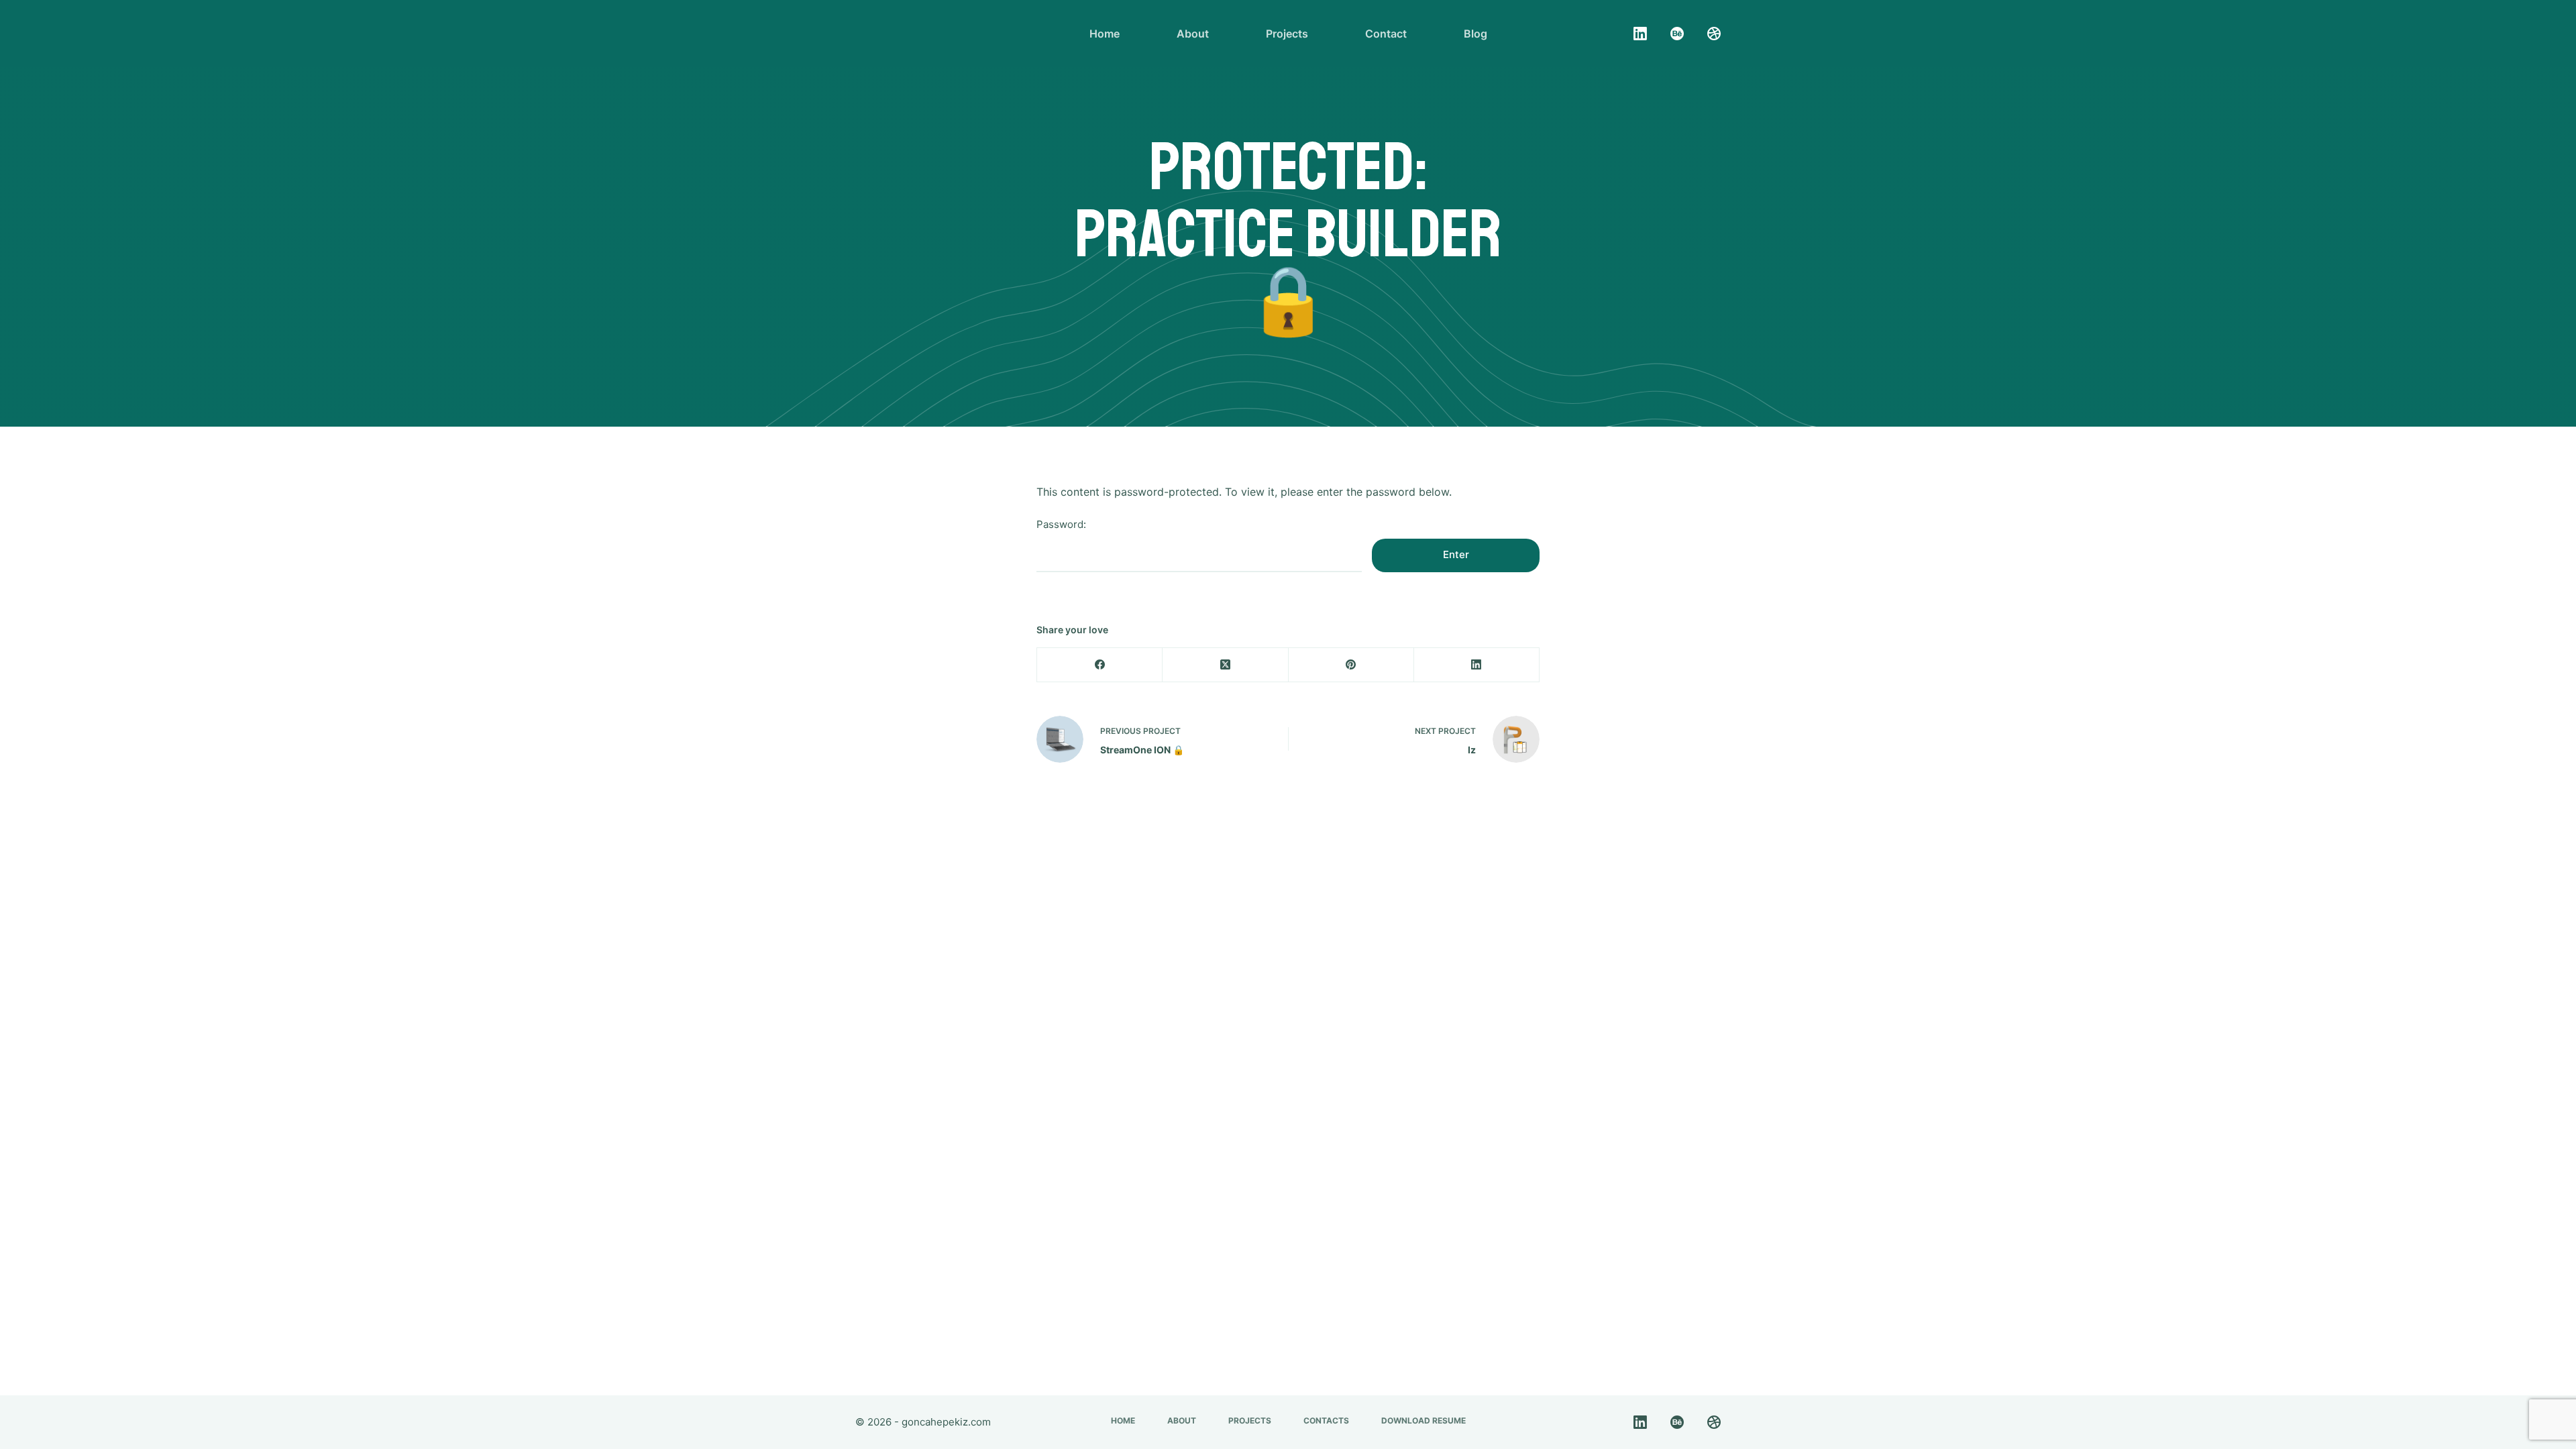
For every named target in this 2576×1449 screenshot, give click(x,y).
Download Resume (1424, 1420)
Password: (1061, 524)
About (1193, 34)
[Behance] (1677, 34)
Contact (1386, 34)
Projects (1287, 34)
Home (1105, 34)
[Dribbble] (1714, 34)
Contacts (1326, 1420)
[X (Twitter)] (1225, 665)
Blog (1475, 34)
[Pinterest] (1351, 665)
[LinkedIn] (1640, 34)
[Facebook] (1100, 665)
